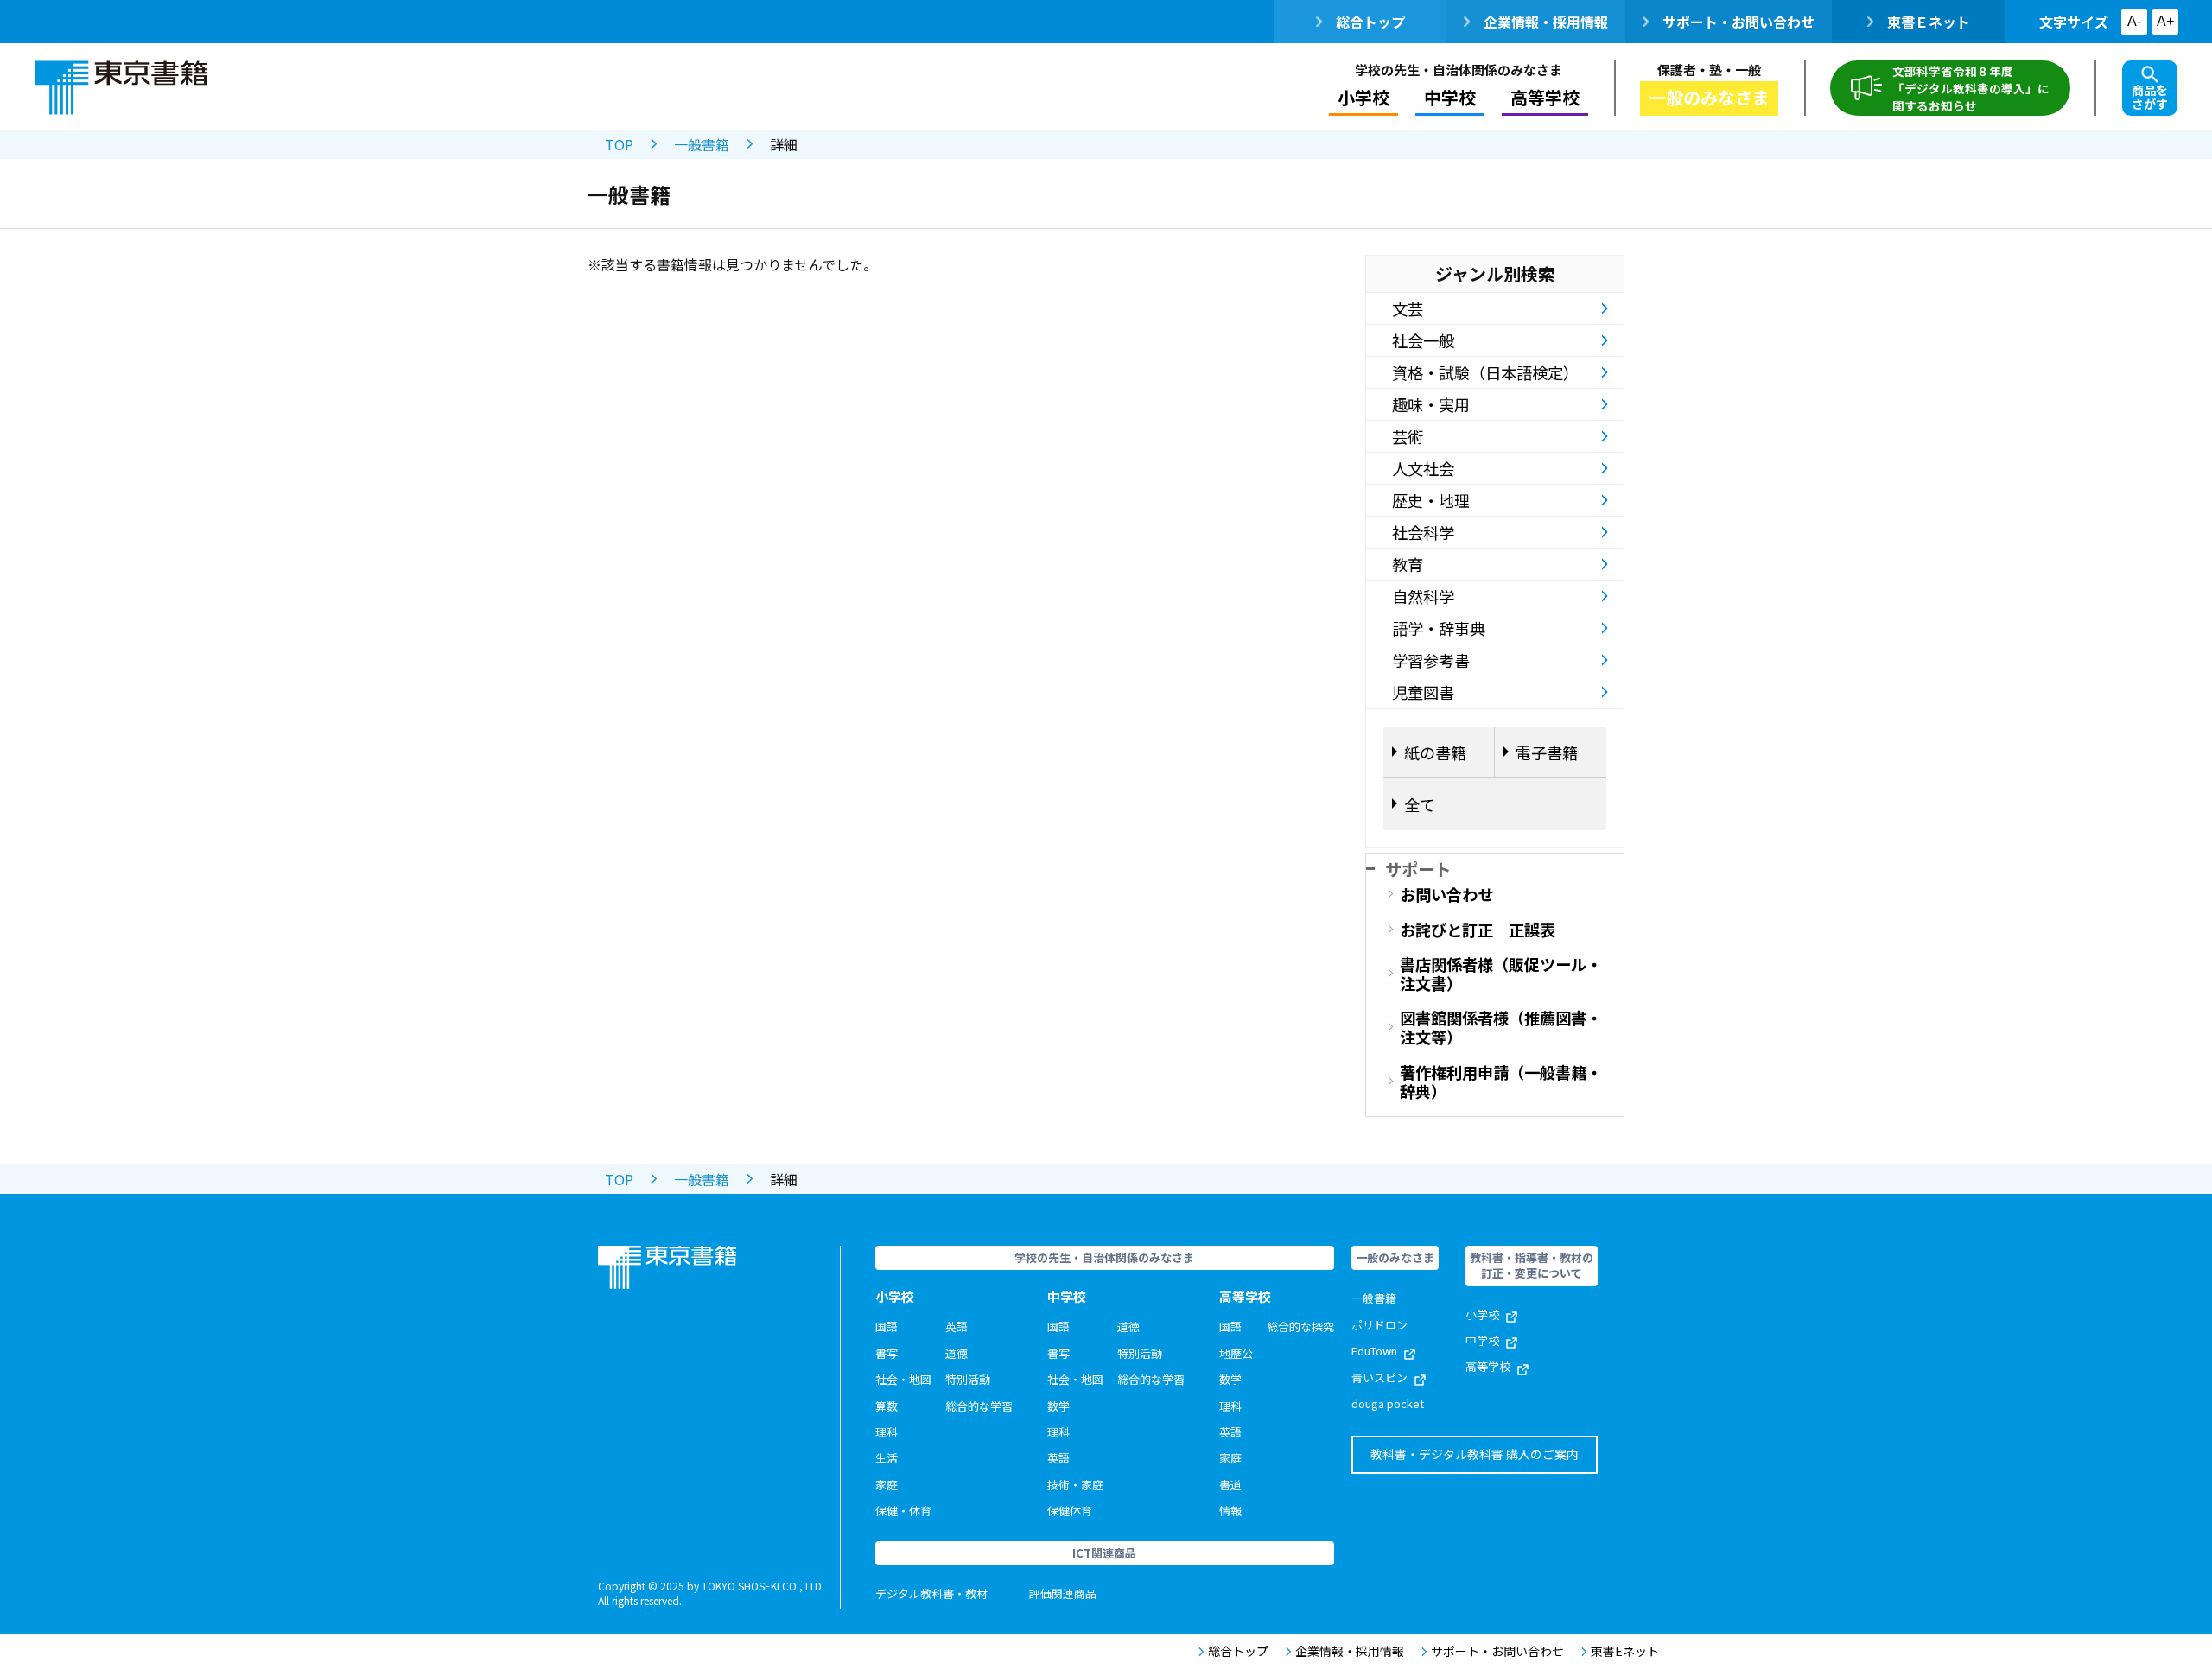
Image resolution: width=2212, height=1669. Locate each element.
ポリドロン (1379, 1325)
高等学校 (1488, 1366)
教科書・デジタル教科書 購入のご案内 (1475, 1454)
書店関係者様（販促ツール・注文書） (1501, 974)
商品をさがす (2150, 97)
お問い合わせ (1446, 894)
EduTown (1374, 1351)
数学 (1058, 1406)
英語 (957, 1326)
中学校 (1482, 1340)
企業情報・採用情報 (1546, 22)
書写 (887, 1353)
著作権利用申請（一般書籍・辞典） (1501, 1082)
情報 (1230, 1510)
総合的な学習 (979, 1406)
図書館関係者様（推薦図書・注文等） (1501, 1027)
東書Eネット (1625, 1651)
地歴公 (1236, 1353)
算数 (887, 1406)
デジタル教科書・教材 (931, 1593)
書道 (1230, 1485)
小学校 (1482, 1314)
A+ (2165, 21)
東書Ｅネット (1929, 22)
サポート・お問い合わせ (1738, 22)
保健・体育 (903, 1510)
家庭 (887, 1485)
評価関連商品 (1063, 1593)
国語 (887, 1326)
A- (2134, 21)
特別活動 (968, 1379)
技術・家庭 (1075, 1485)
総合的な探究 (1300, 1326)
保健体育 (1070, 1510)
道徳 (957, 1353)
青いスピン (1379, 1377)
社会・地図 (903, 1379)
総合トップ (1370, 22)
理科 (887, 1432)
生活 (887, 1458)
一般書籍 (702, 144)
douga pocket (1388, 1403)
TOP (619, 144)
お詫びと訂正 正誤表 (1478, 930)
